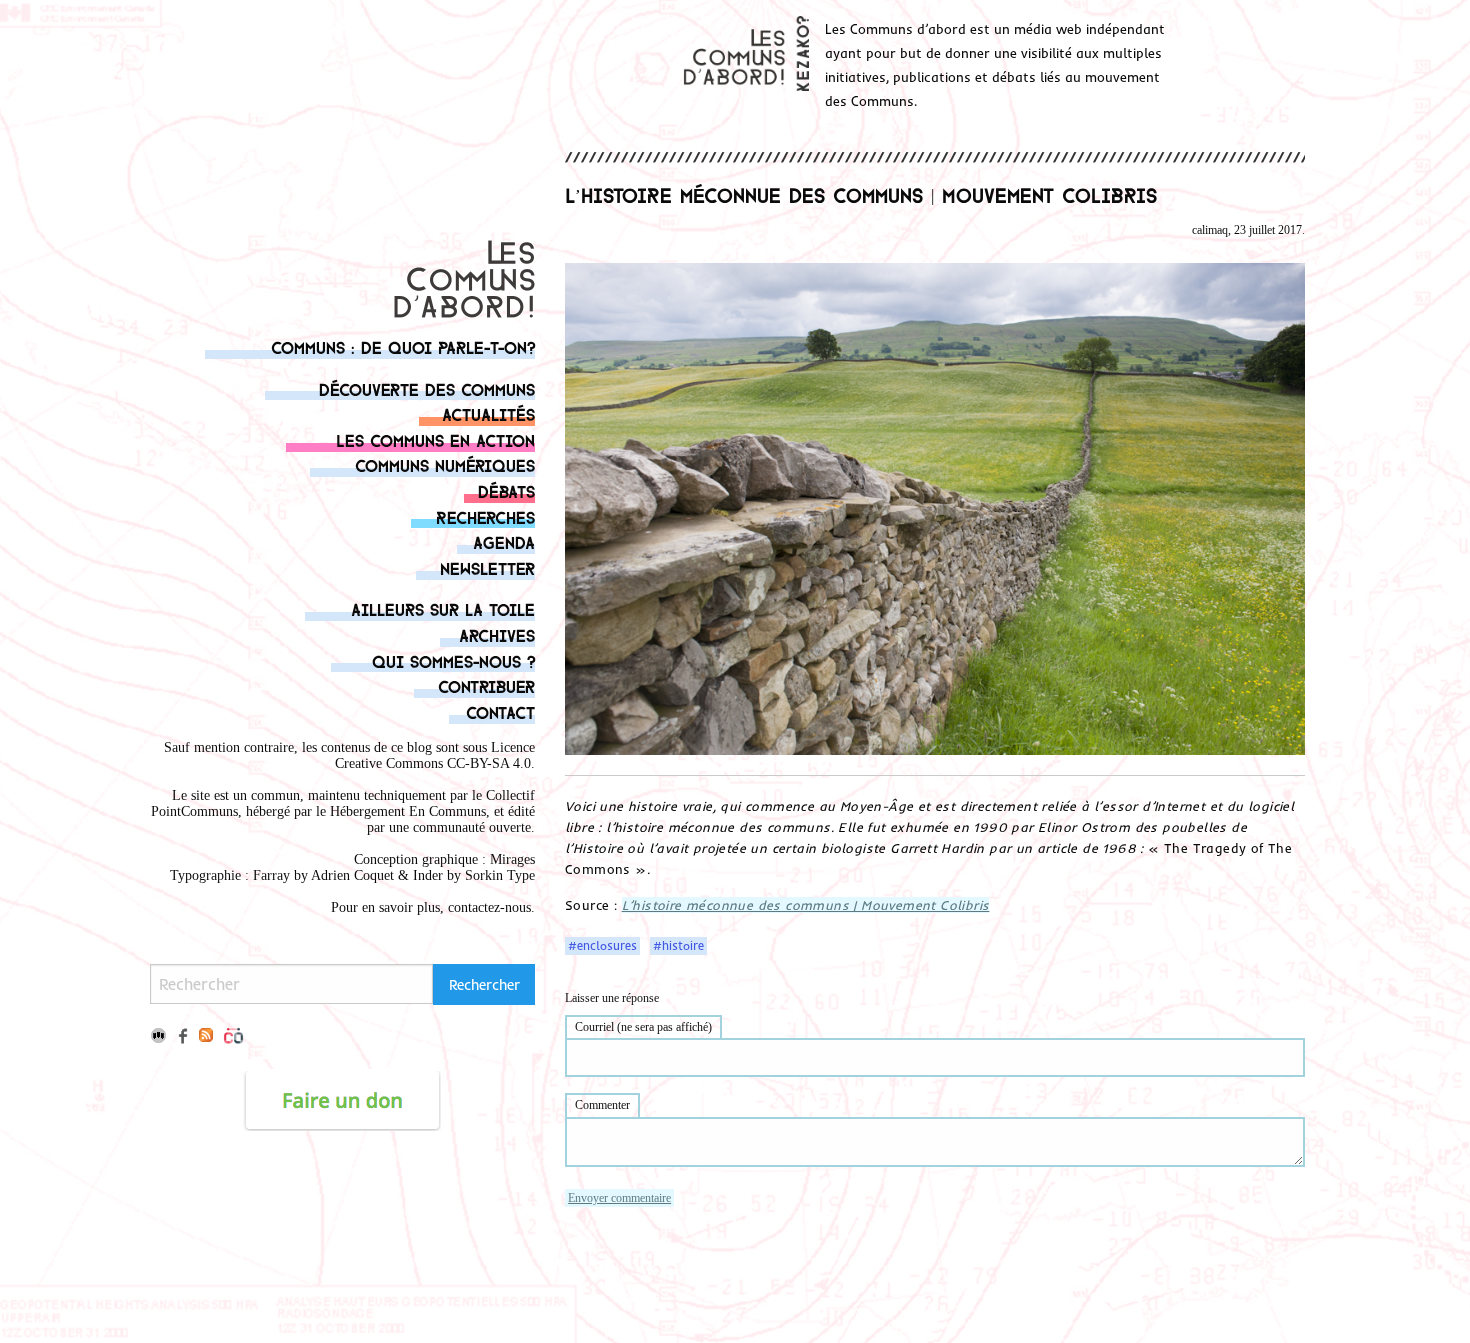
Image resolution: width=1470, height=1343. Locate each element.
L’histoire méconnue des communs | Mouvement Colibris (806, 905)
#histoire (678, 946)
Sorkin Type (500, 875)
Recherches (485, 516)
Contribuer (486, 685)
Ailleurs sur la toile (443, 608)
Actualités (488, 413)
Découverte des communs (427, 388)
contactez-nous (489, 907)
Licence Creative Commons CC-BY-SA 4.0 (435, 755)
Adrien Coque (350, 875)
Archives (497, 634)
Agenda (504, 541)
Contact (500, 711)
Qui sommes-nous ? (453, 660)
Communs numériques (445, 464)
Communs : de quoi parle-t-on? (403, 346)
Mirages (512, 859)
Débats (506, 490)
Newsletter (487, 567)
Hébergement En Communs (408, 811)
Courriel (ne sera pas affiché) (643, 1027)
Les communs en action (435, 439)
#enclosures (602, 946)
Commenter (602, 1105)
